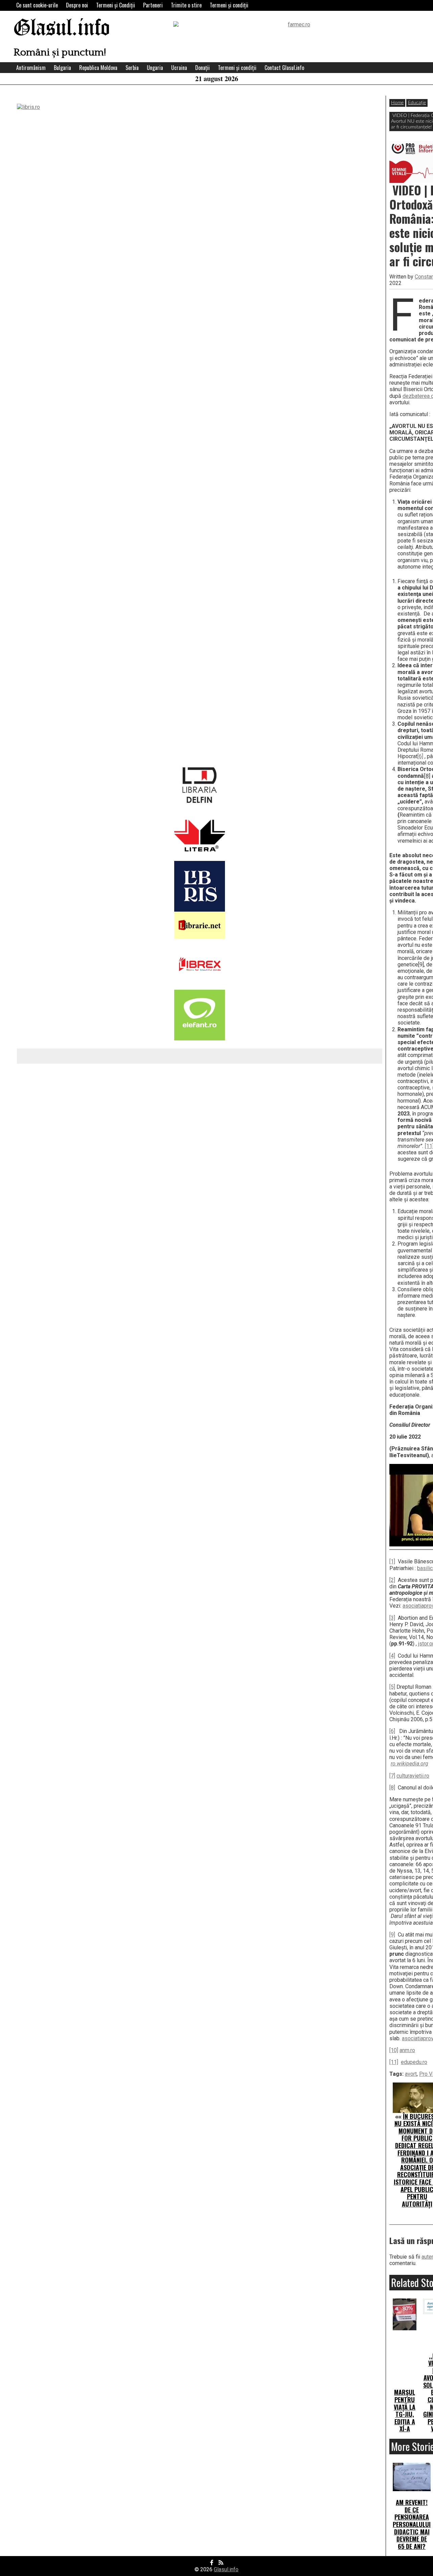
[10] (394, 2050)
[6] (420, 756)
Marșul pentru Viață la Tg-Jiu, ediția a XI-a (405, 2410)
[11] (394, 2062)
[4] (392, 1656)
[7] (392, 1776)
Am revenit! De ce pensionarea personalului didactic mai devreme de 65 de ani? (412, 2524)
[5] (392, 1687)
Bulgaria (62, 68)
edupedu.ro (414, 2062)
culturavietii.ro (413, 1776)
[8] (392, 1788)
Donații (202, 68)
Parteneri (153, 5)
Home (397, 103)
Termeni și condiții (229, 5)
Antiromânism (31, 68)
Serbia (132, 68)
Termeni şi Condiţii (116, 5)
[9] (392, 1935)
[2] (392, 1580)
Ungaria (155, 68)
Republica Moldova (98, 68)
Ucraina (179, 68)
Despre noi (77, 5)
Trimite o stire (186, 5)
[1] (392, 1561)
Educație (417, 103)
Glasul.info (62, 29)
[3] (392, 1618)
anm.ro (407, 2050)
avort (411, 2074)
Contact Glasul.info (284, 68)
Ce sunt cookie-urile (37, 5)
